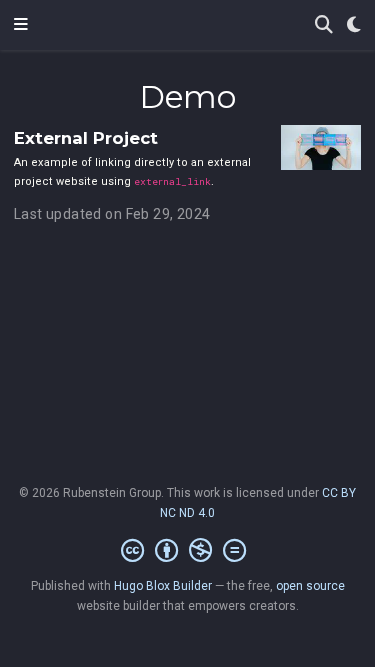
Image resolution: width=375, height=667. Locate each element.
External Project (86, 138)
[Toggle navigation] (21, 25)
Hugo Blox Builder (163, 586)
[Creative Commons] (187, 551)
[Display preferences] (354, 25)
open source (310, 586)
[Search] (324, 25)
